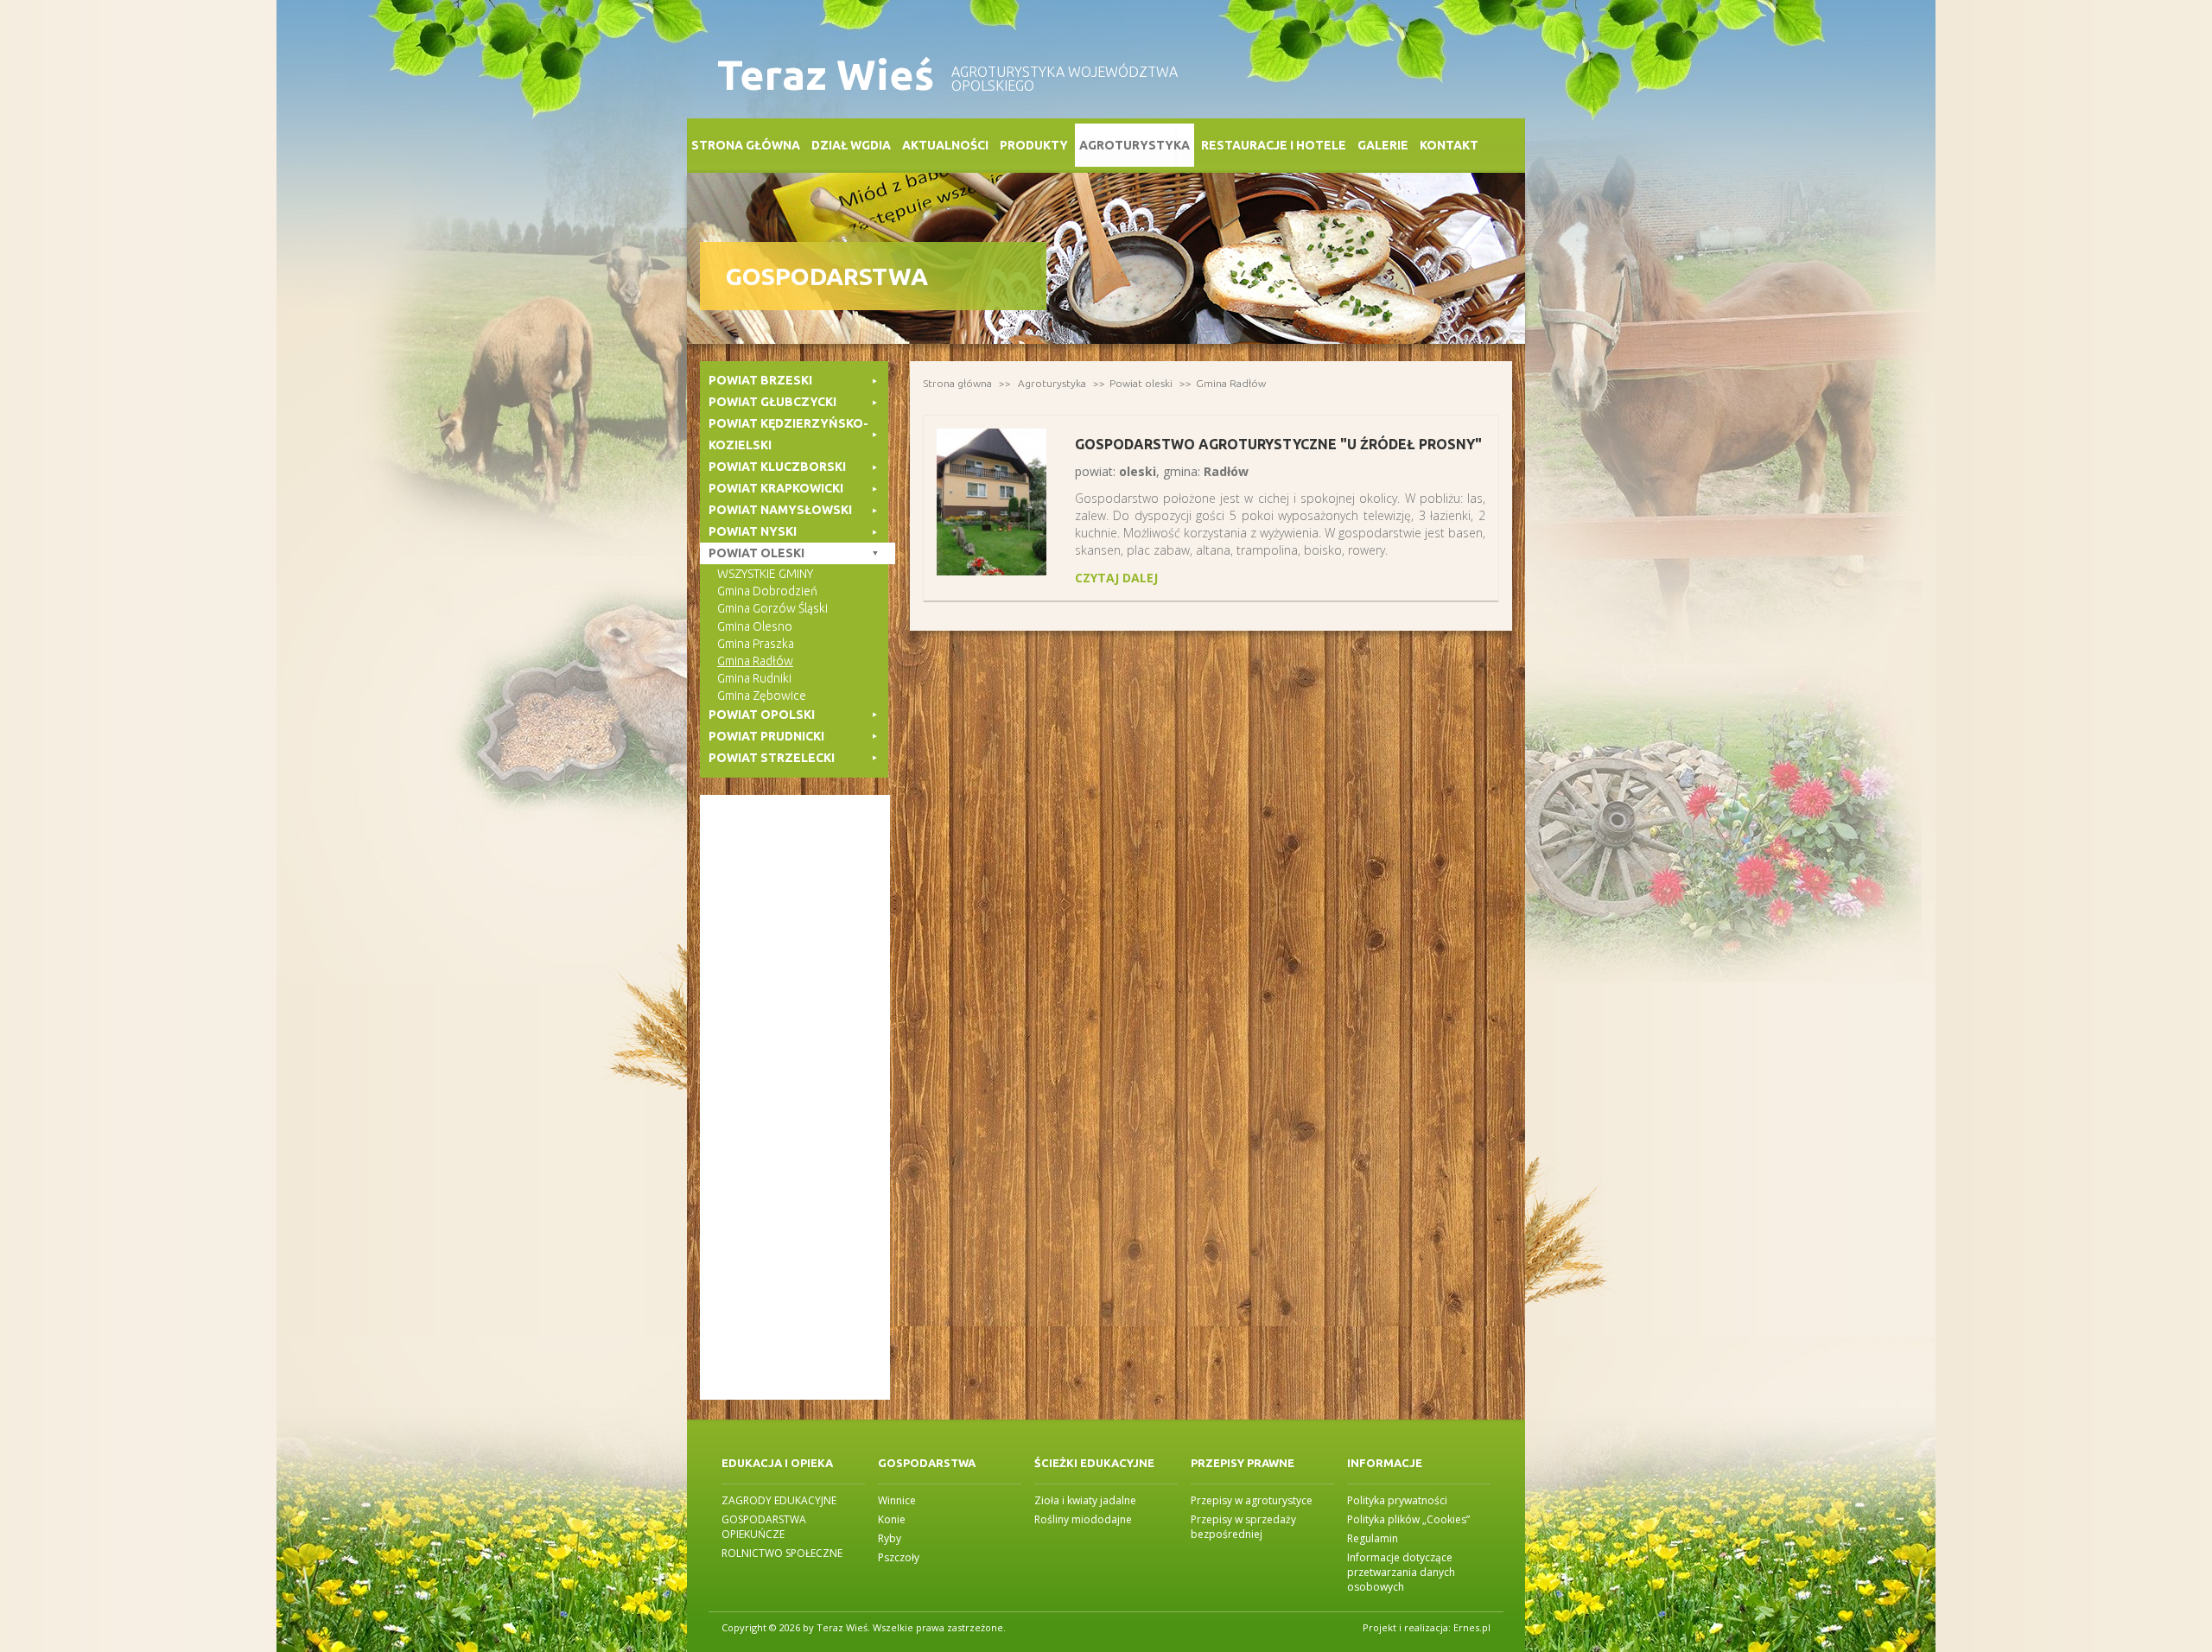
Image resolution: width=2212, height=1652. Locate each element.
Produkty (1034, 145)
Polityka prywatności (1397, 1500)
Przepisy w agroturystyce (1252, 1500)
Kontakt (1449, 145)
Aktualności (945, 145)
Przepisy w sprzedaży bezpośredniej (1243, 1527)
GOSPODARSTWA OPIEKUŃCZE (764, 1527)
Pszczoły (899, 1557)
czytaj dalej (1116, 578)
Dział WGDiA (851, 145)
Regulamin (1373, 1538)
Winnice (897, 1500)
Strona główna (746, 145)
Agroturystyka (1135, 145)
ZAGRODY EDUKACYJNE (779, 1500)
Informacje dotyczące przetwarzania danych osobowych (1401, 1572)
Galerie (1383, 145)
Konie (892, 1519)
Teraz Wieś (826, 75)
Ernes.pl (1472, 1627)
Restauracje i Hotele (1274, 145)
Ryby (890, 1538)
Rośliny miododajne (1083, 1519)
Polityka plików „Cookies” (1408, 1519)
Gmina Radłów (1231, 383)
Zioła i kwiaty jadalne (1085, 1500)
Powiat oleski (1141, 383)
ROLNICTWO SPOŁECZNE (782, 1553)
